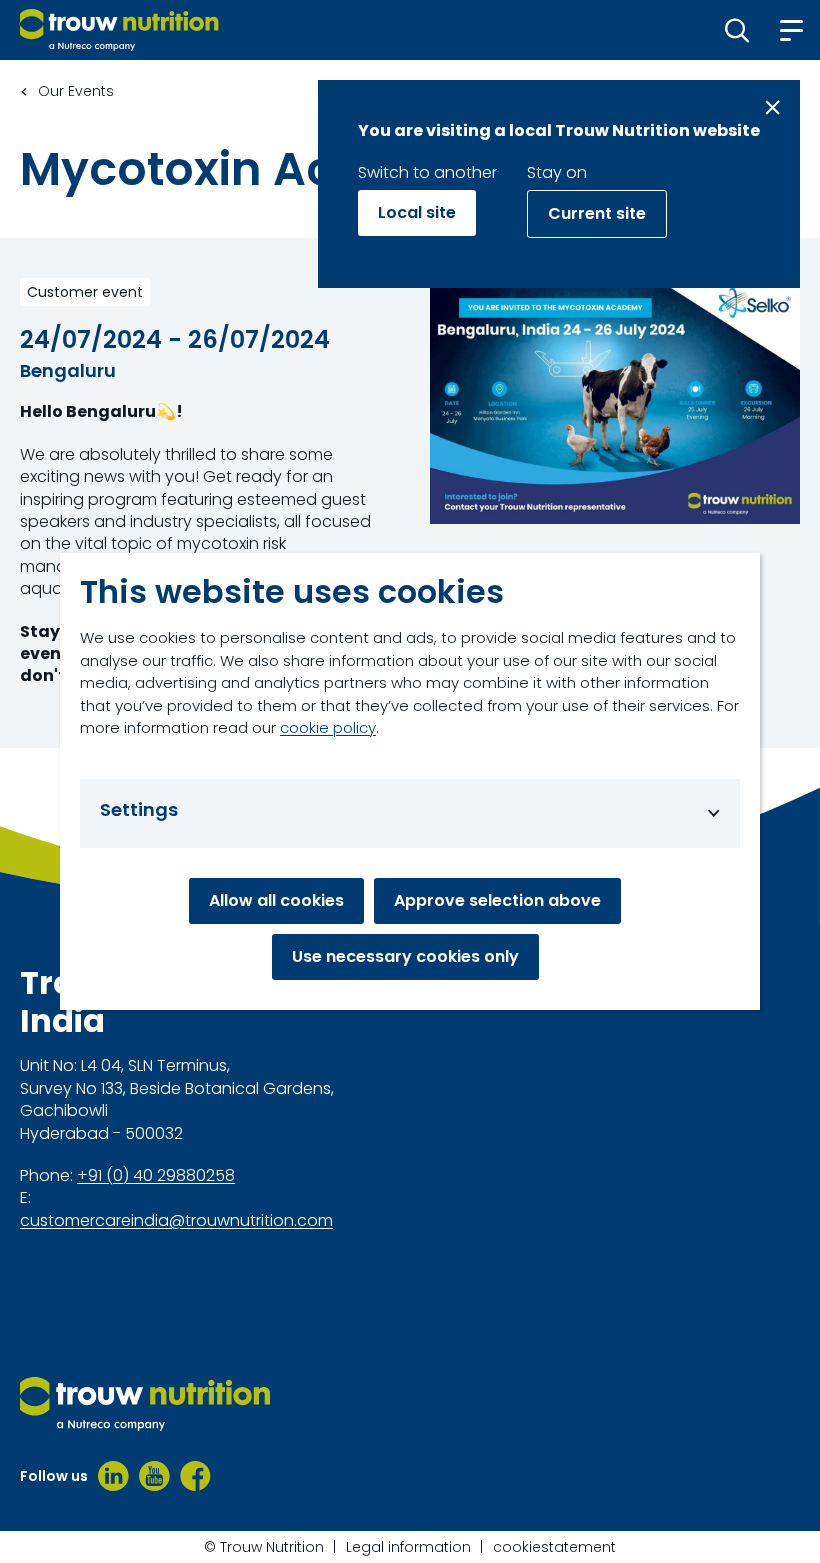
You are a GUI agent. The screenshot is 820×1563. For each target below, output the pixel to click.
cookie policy (328, 727)
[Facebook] (195, 1476)
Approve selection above (497, 900)
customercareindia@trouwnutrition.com (176, 1221)
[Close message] (772, 107)
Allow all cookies (276, 900)
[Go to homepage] (119, 30)
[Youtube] (154, 1476)
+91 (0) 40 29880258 (156, 1176)
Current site (597, 213)
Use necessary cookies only (405, 956)
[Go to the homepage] (145, 1404)
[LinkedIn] (113, 1476)
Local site (417, 212)
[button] (737, 30)
